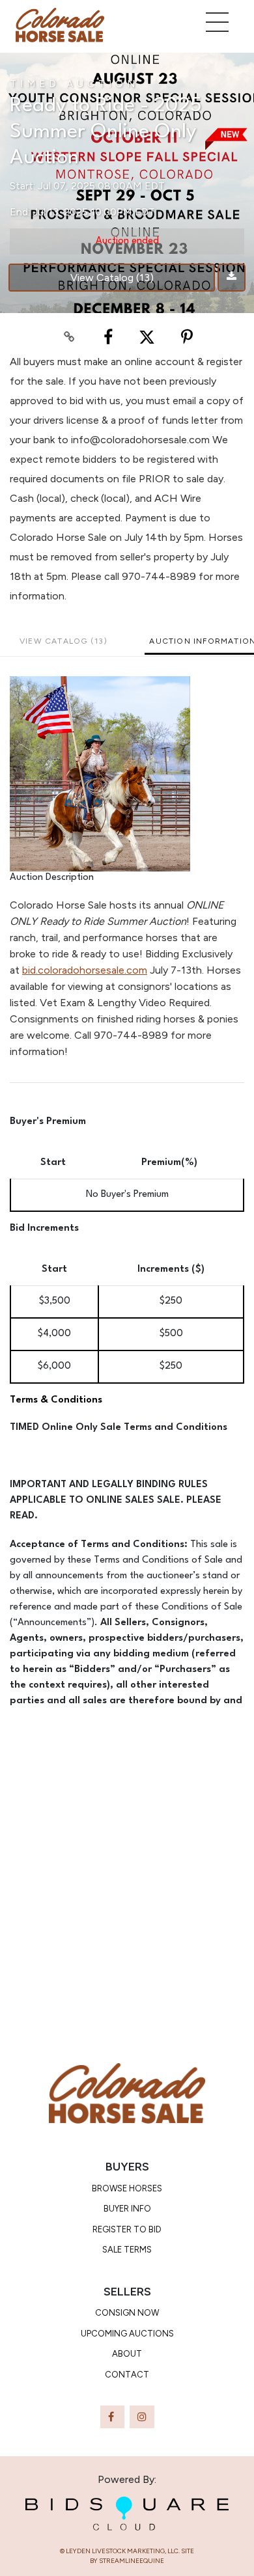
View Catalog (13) (112, 278)
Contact (127, 2375)
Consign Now (127, 2313)
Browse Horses (127, 2188)
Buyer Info (127, 2209)
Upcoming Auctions (127, 2334)
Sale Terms (127, 2250)
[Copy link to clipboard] (70, 337)
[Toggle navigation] (217, 22)
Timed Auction (74, 84)
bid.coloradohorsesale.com (85, 970)
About (127, 2354)
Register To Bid (127, 2229)
